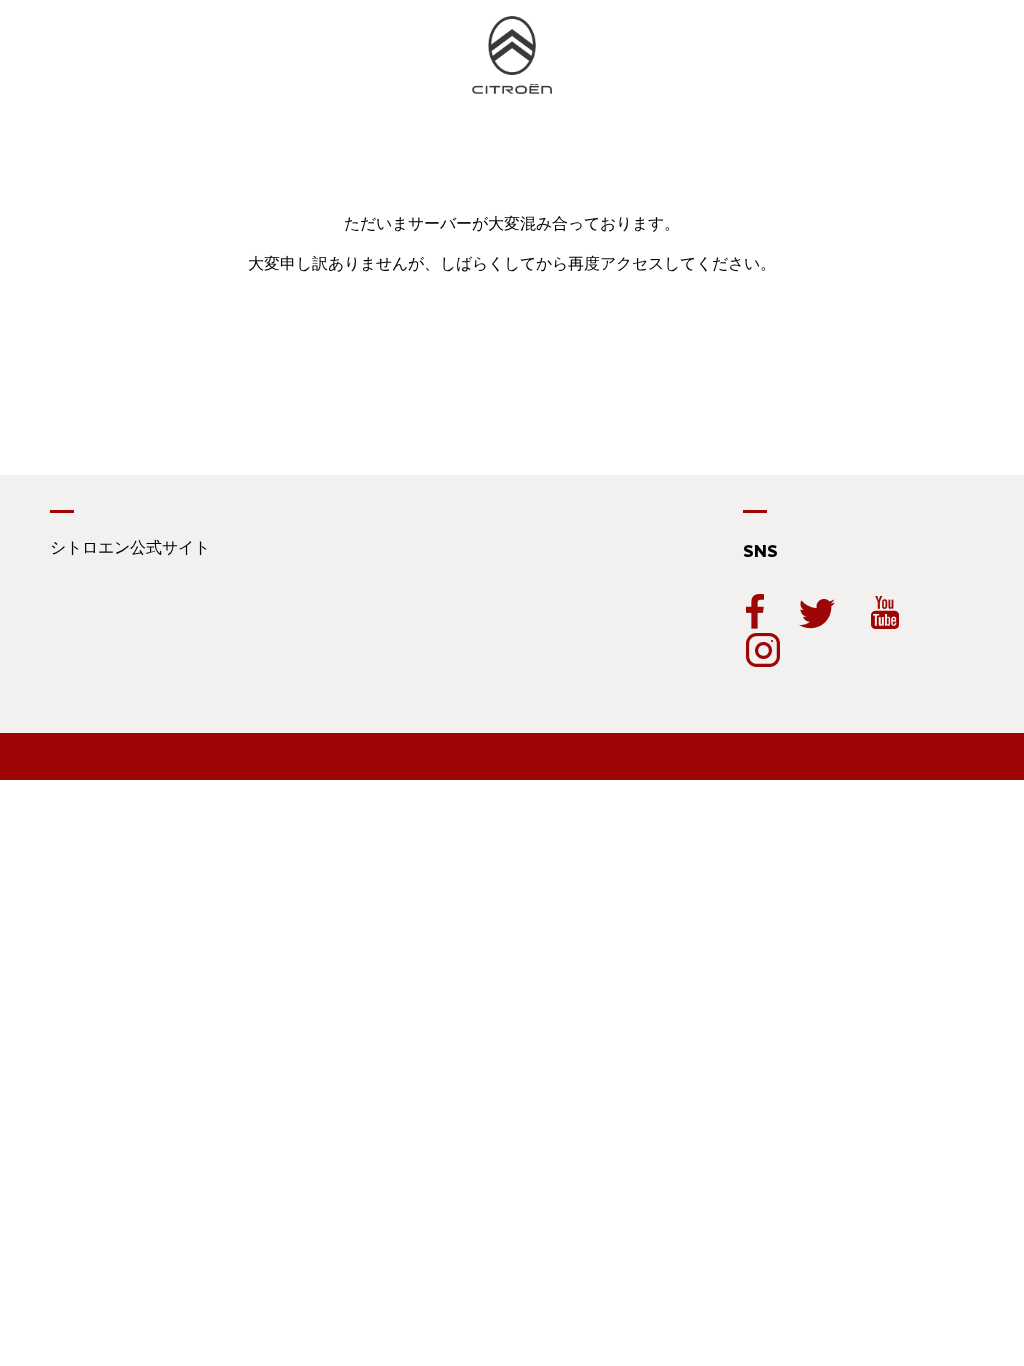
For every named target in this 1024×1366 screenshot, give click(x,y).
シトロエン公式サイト (130, 547)
